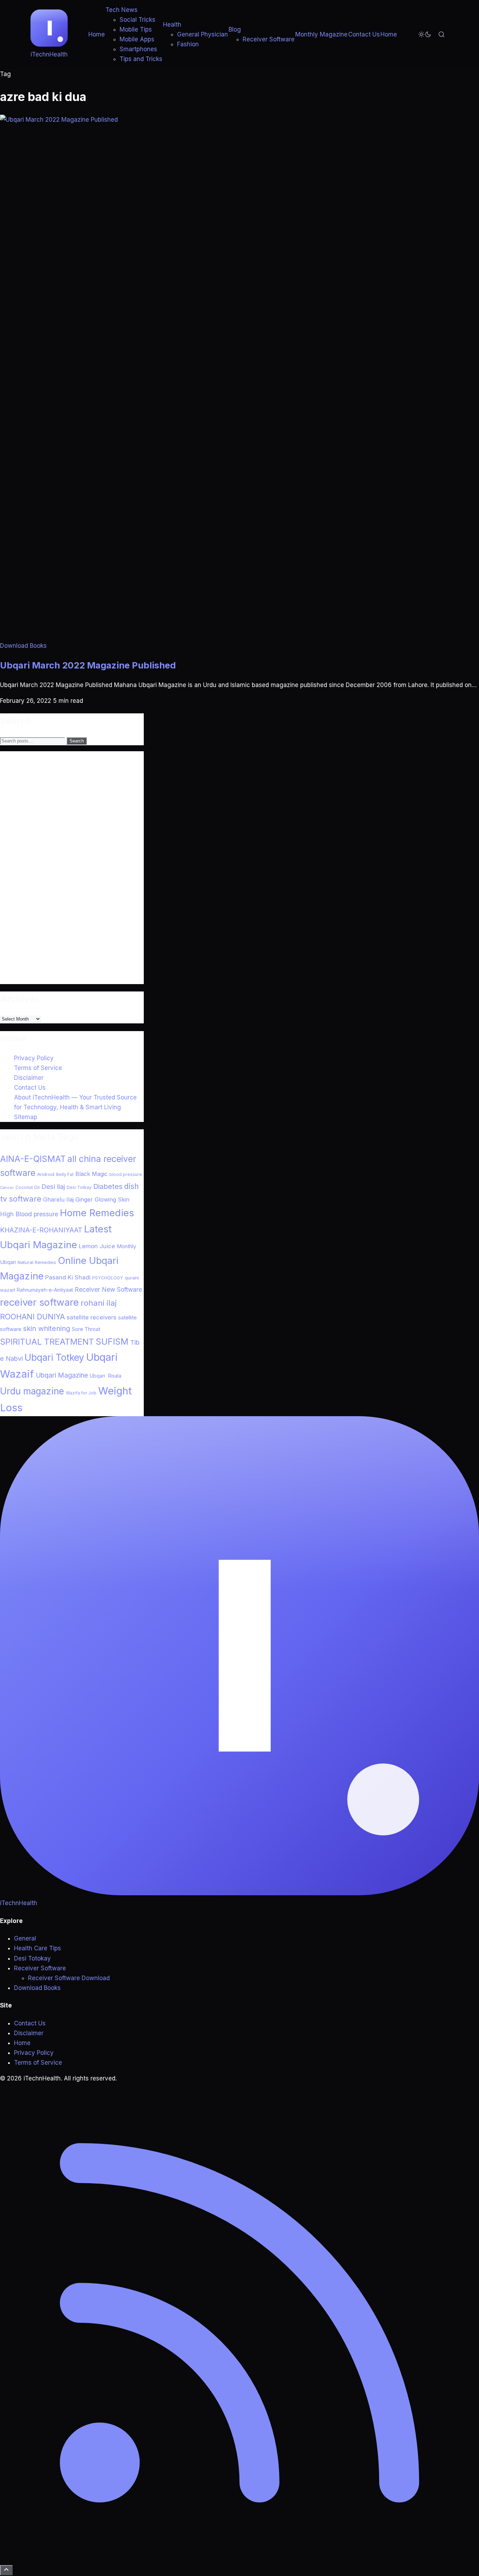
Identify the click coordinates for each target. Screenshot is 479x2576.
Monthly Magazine (321, 34)
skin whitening (47, 1329)
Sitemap (26, 1117)
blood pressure (126, 1174)
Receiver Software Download (69, 1978)
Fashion (188, 44)
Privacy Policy (34, 1058)
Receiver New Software (108, 1289)
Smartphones (138, 49)
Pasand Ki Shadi (68, 1277)
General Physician (203, 34)
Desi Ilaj (53, 1186)
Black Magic (92, 1174)
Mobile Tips (136, 29)
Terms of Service (38, 1068)
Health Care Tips (38, 1948)
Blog (235, 29)
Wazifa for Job (81, 1393)
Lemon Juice (97, 1246)
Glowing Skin (112, 1199)
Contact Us (364, 34)
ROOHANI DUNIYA (32, 1317)
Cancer (7, 1188)
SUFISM (112, 1341)
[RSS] (239, 2560)
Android (46, 1174)
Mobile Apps (137, 39)
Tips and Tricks (141, 59)
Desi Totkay (79, 1187)
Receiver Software (269, 39)
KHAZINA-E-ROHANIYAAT (41, 1230)
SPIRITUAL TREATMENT (47, 1342)
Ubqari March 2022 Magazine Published (88, 665)
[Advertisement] (53, 876)
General (25, 1938)
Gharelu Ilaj (58, 1199)
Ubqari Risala (106, 1376)
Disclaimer (29, 1078)
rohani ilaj (99, 1303)
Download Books (23, 646)
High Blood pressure (29, 1214)
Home (97, 34)
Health (172, 25)
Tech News (122, 10)
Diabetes (108, 1186)
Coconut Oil (28, 1187)
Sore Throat (86, 1329)
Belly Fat (65, 1174)
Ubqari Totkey (54, 1357)
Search (77, 741)
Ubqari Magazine (62, 1375)
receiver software (39, 1302)
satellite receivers (92, 1317)
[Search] (441, 34)
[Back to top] (6, 2570)
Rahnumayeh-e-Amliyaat (45, 1290)
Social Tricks (137, 20)
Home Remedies (97, 1213)
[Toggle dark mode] (425, 34)
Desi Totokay (32, 1958)
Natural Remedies (37, 1262)
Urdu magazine (32, 1391)
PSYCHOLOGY (108, 1278)
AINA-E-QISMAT (33, 1159)
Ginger (84, 1199)
